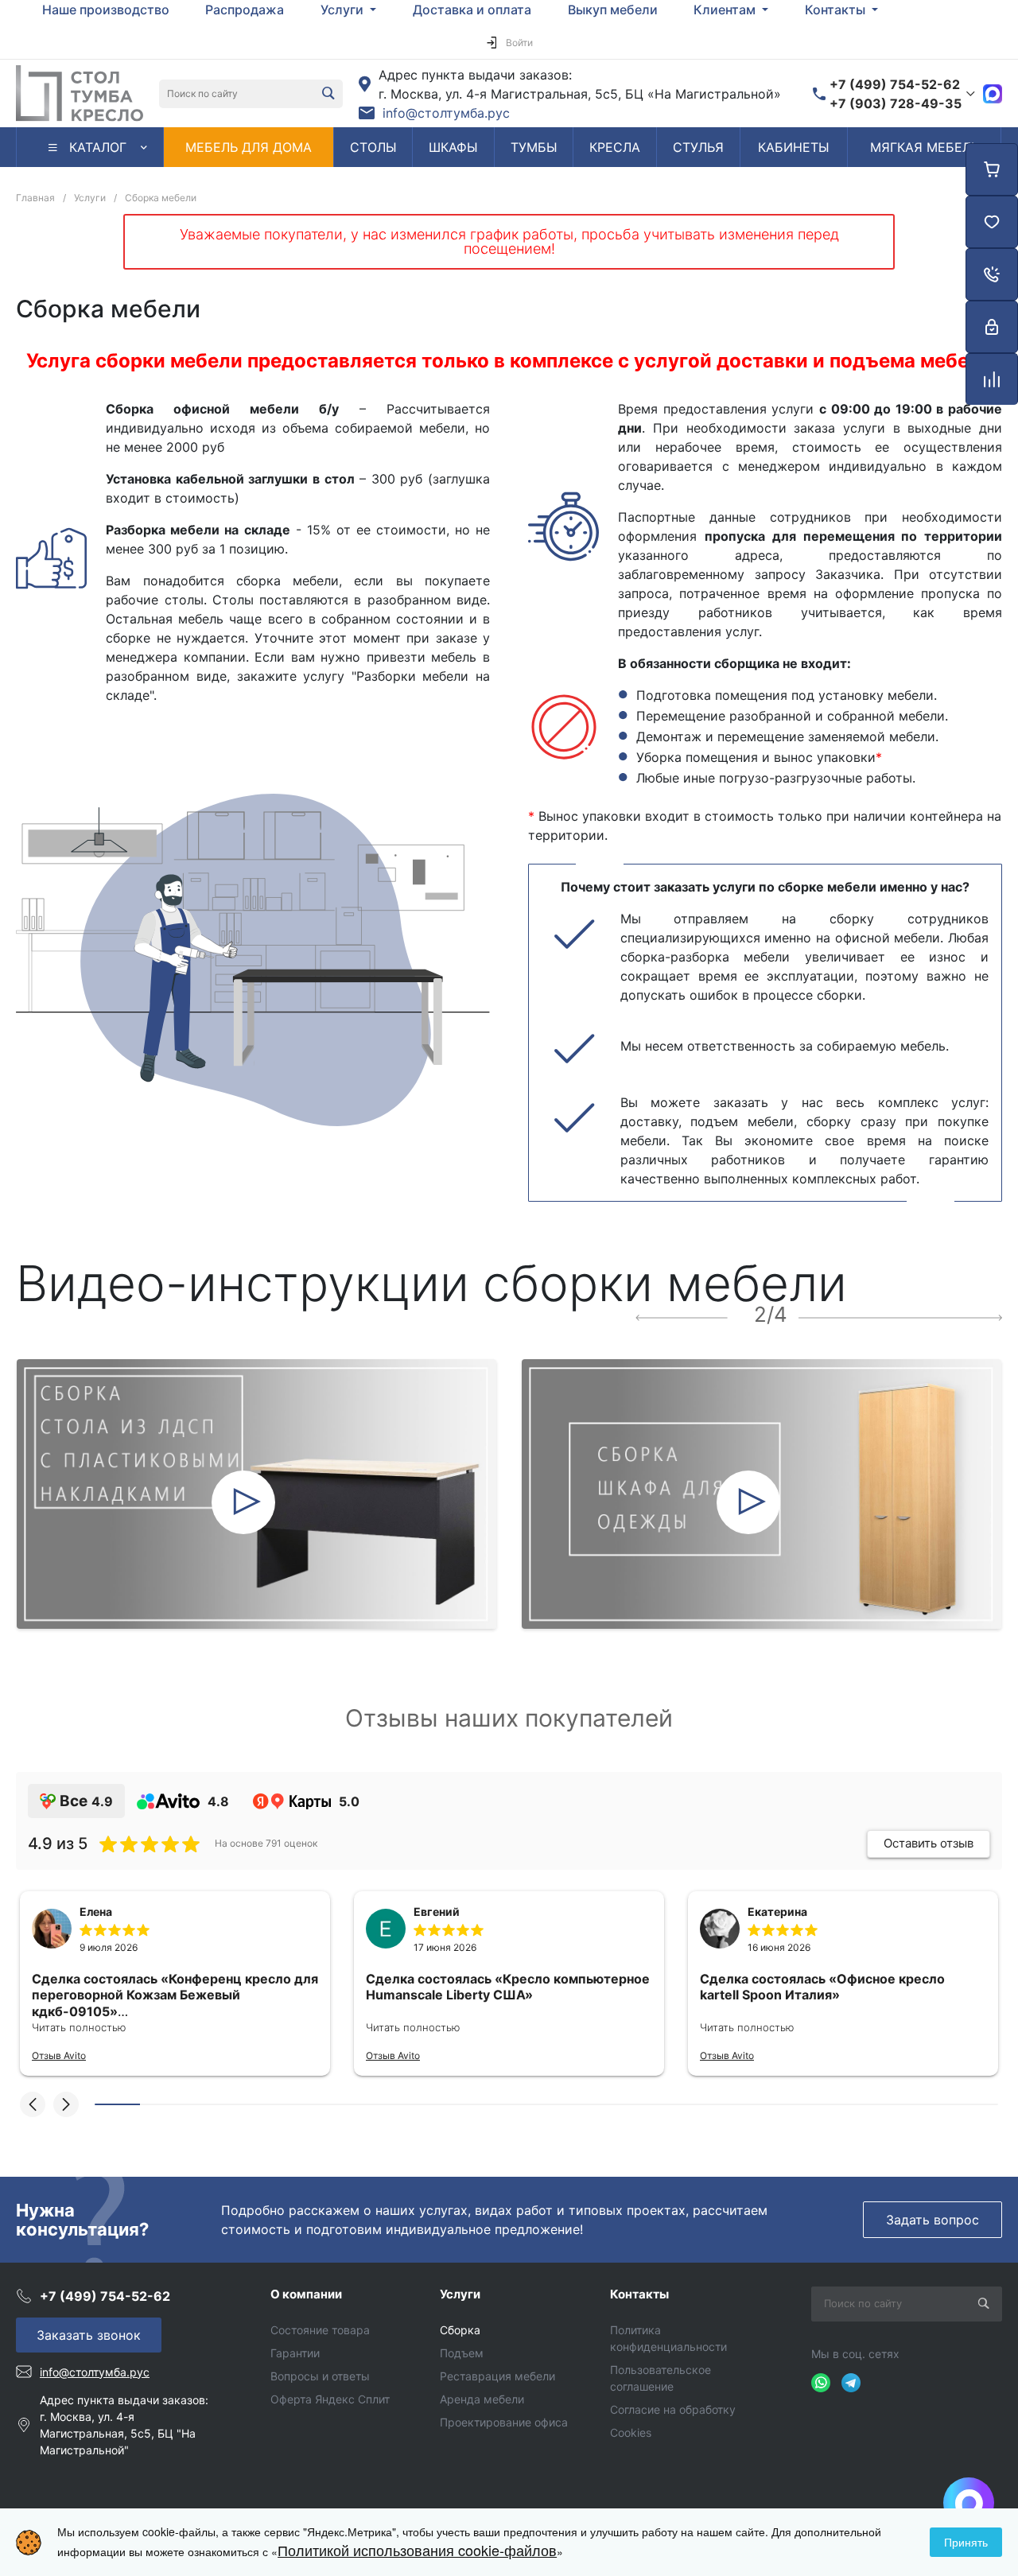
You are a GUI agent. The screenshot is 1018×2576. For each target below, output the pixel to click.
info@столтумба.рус (446, 113)
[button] (33, 2104)
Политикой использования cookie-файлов (417, 2550)
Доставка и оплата (472, 10)
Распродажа (245, 10)
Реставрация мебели (497, 2376)
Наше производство (106, 10)
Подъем (462, 2353)
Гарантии (295, 2353)
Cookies (631, 2432)
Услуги (460, 2294)
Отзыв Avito (59, 2055)
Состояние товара (320, 2330)
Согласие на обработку (673, 2409)
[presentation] (682, 1316)
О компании (306, 2294)
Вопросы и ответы (320, 2376)
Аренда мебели (482, 2399)
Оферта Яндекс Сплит (330, 2399)
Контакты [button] (837, 10)
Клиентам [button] (726, 10)
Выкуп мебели (613, 10)
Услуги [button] (344, 10)
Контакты (639, 2294)
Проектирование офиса (504, 2422)
